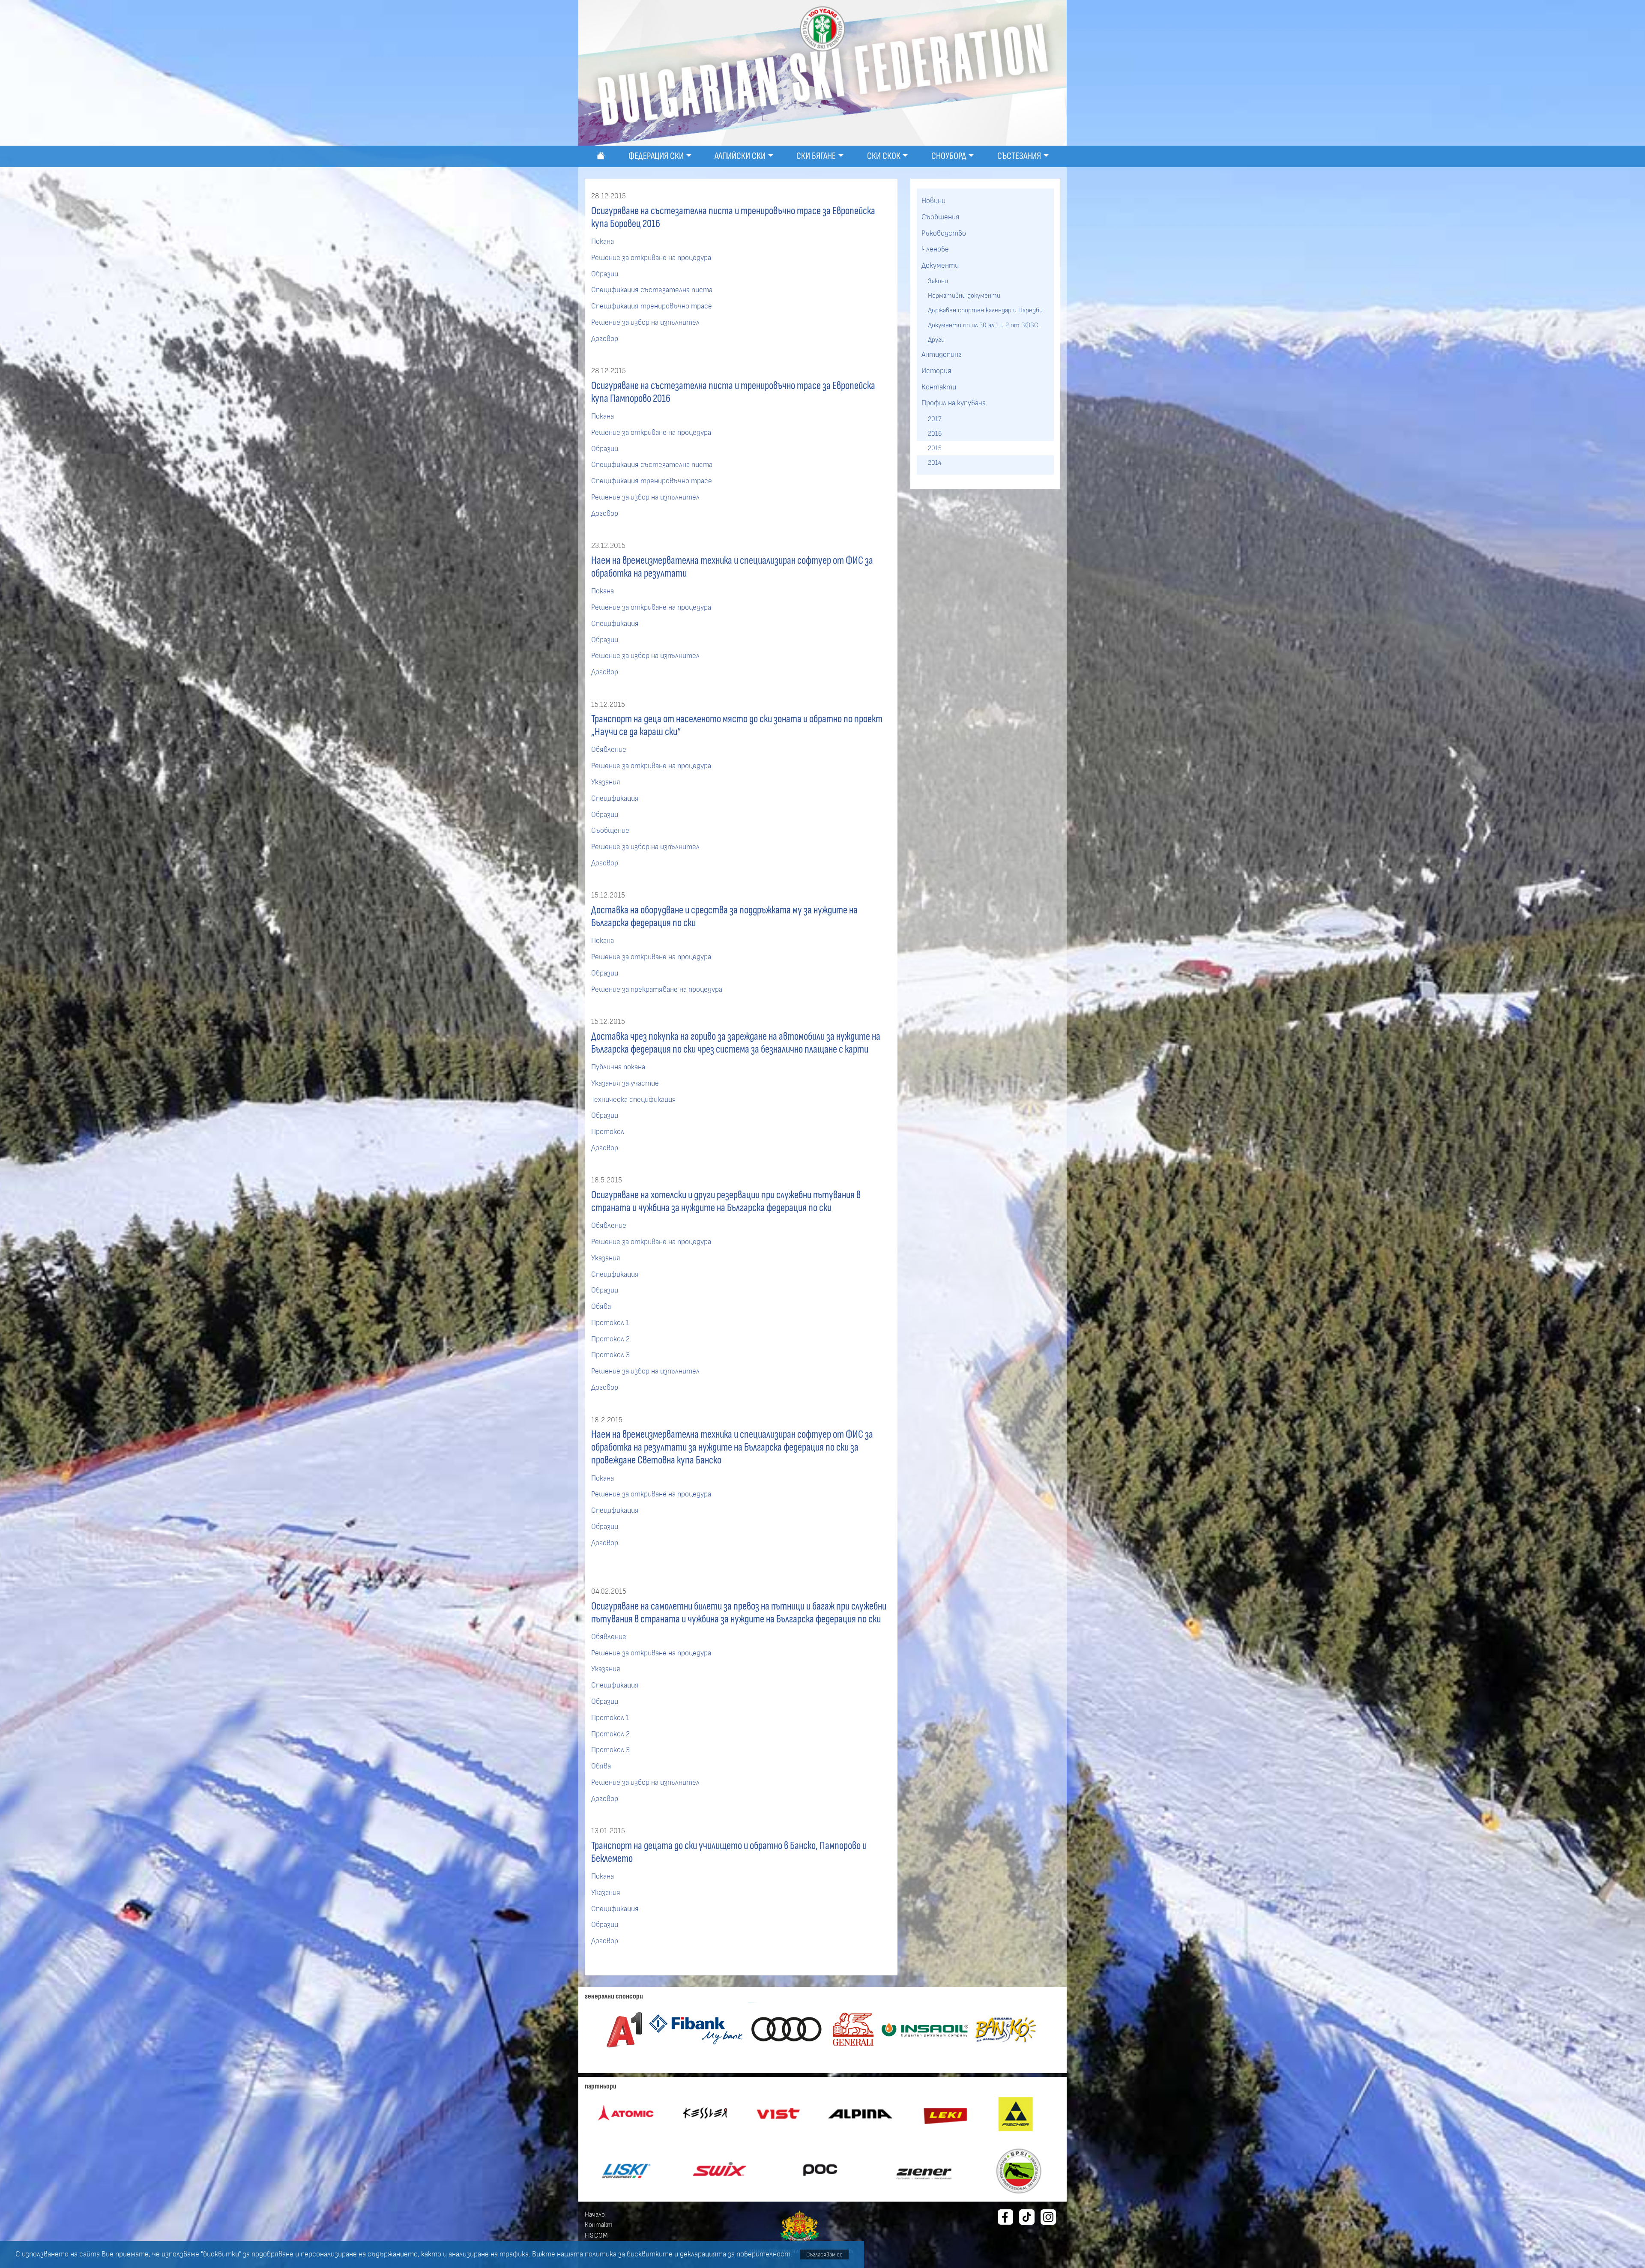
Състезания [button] (1019, 156)
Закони (938, 281)
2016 (935, 434)
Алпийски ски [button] (740, 156)
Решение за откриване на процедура (651, 258)
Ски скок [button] (884, 156)
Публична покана (618, 1067)
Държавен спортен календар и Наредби (985, 310)
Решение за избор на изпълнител (645, 323)
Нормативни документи (964, 296)
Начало (595, 2214)
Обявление (609, 750)
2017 (935, 419)
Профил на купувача (954, 403)
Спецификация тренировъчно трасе (652, 306)
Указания (606, 782)
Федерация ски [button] (656, 156)
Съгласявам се (824, 2255)
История (936, 371)
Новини (933, 201)
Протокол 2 (610, 1339)
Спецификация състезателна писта (652, 290)
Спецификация (615, 624)
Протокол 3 (610, 1355)
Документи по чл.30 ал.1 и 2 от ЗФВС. (984, 325)
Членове (935, 249)
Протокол (608, 1132)
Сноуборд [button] (949, 156)
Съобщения (941, 217)
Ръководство (944, 233)
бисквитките (650, 2254)
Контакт (599, 2225)
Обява (601, 1307)
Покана (603, 242)
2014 (935, 463)
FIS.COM (596, 2235)
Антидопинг (942, 355)
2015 (935, 448)
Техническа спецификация (634, 1100)
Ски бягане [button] (816, 156)
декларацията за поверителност (735, 2254)
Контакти (939, 387)
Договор (605, 339)
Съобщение (610, 831)
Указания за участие (625, 1083)
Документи (940, 266)
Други (936, 340)
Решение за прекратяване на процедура (657, 990)
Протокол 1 (610, 1323)
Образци (605, 274)
